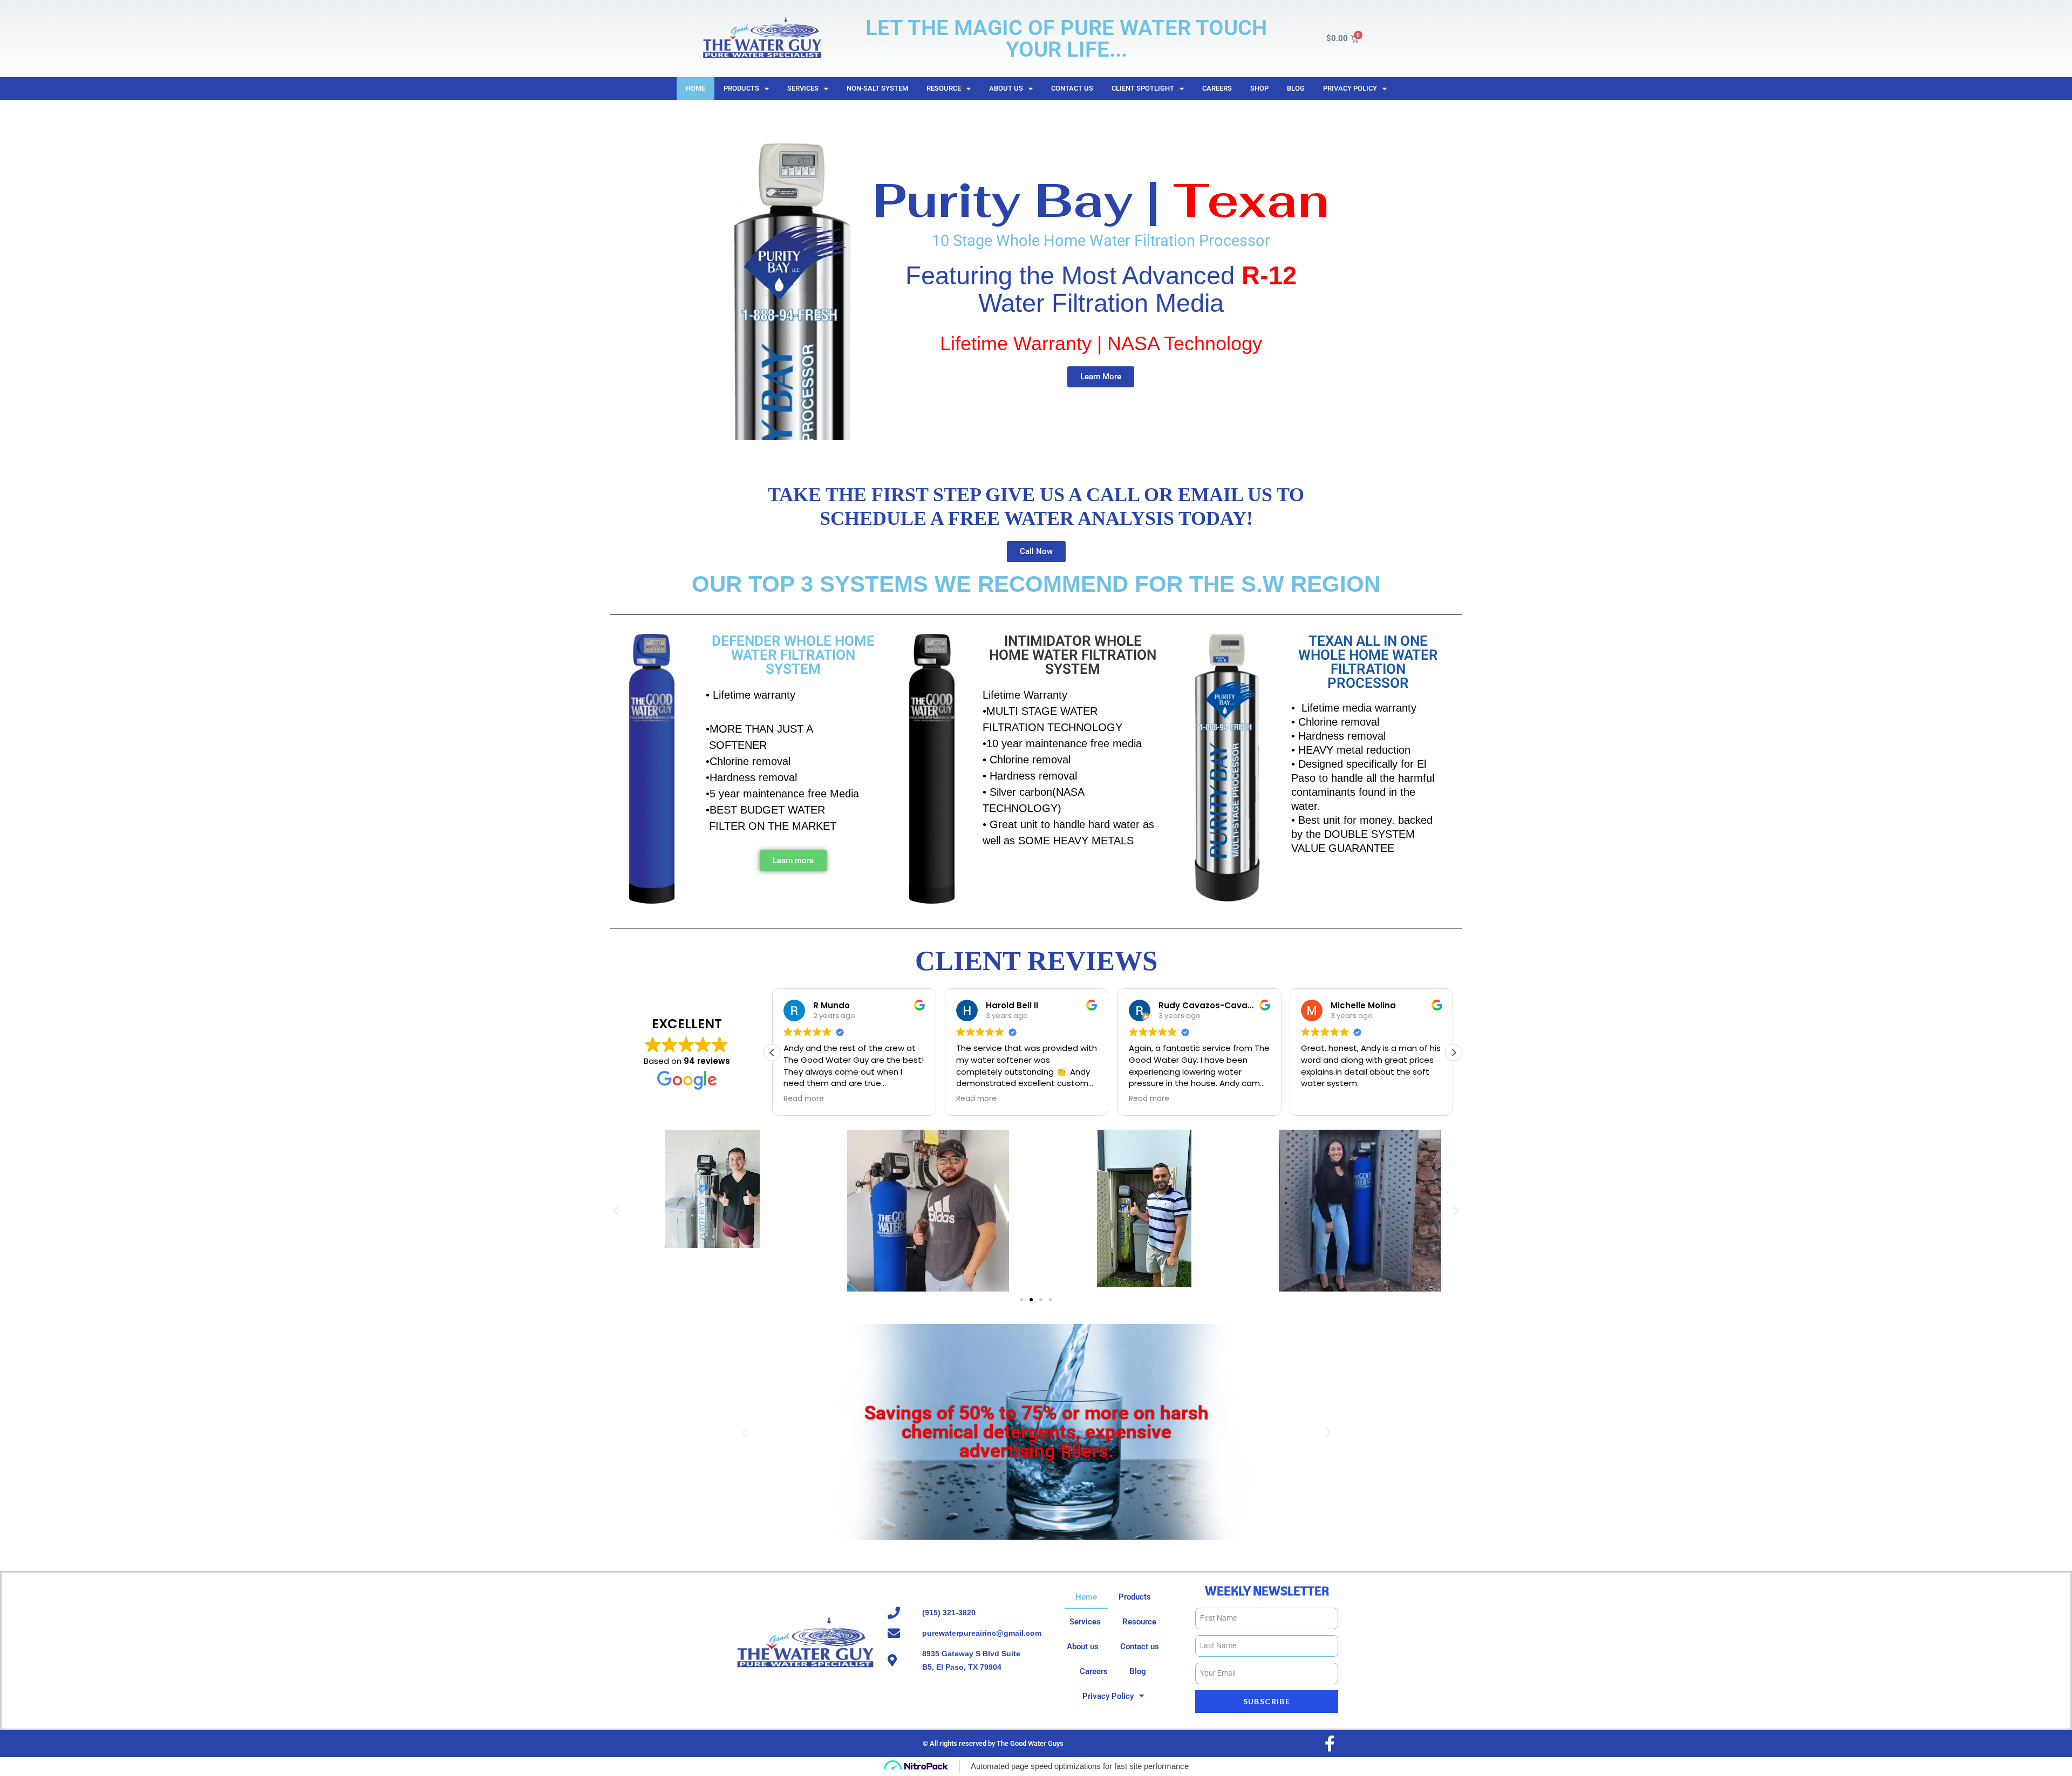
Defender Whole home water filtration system (793, 655)
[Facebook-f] (1330, 1744)
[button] (1454, 1053)
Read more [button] (804, 1099)
